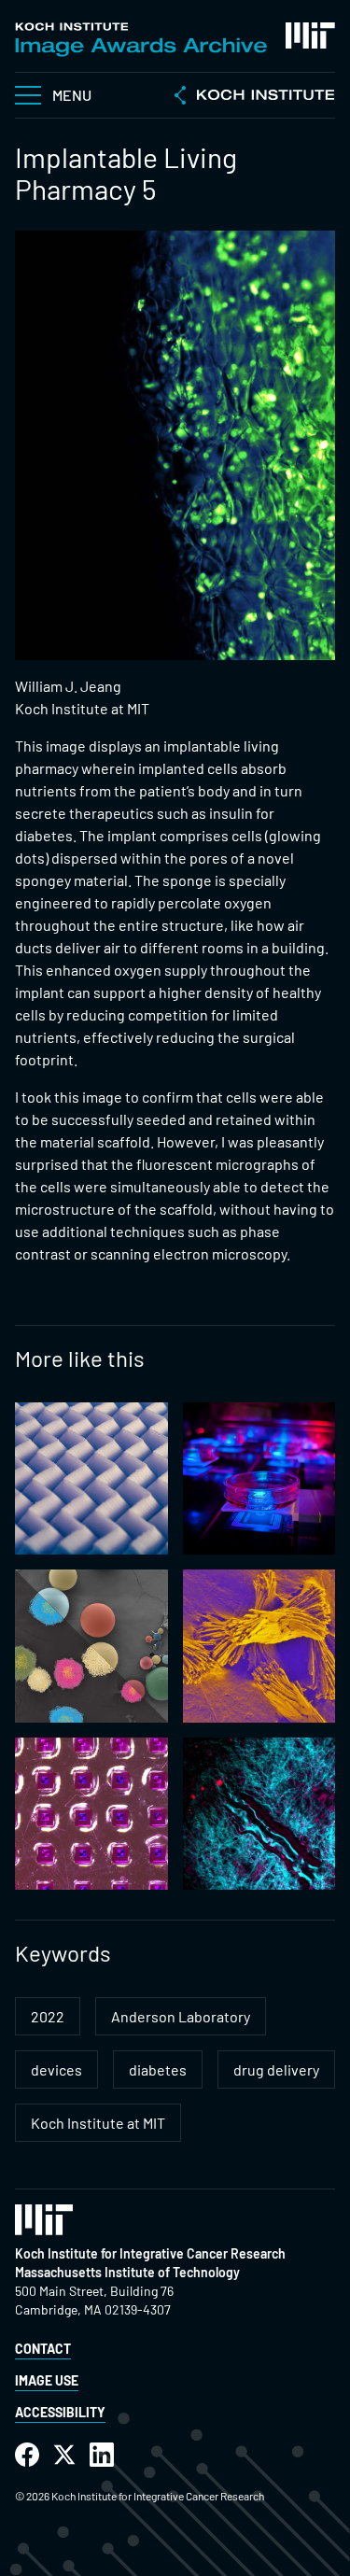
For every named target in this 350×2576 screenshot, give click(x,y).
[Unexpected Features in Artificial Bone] (259, 1646)
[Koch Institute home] (255, 97)
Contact (43, 2349)
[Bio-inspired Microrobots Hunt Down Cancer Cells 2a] (259, 1814)
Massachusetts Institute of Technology (127, 2272)
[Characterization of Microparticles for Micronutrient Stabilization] (91, 1646)
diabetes (158, 2069)
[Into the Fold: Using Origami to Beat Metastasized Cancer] (91, 1479)
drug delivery (276, 2069)
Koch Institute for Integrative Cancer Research (150, 2253)
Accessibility (60, 2412)
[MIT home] (310, 35)
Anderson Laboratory (181, 2016)
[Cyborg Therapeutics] (259, 1479)
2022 (48, 2016)
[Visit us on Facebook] (27, 2455)
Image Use (47, 2380)
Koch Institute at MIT (98, 2123)
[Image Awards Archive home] (141, 40)
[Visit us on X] (64, 2455)
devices (56, 2069)
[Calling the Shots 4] (91, 1814)
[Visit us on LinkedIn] (102, 2455)
